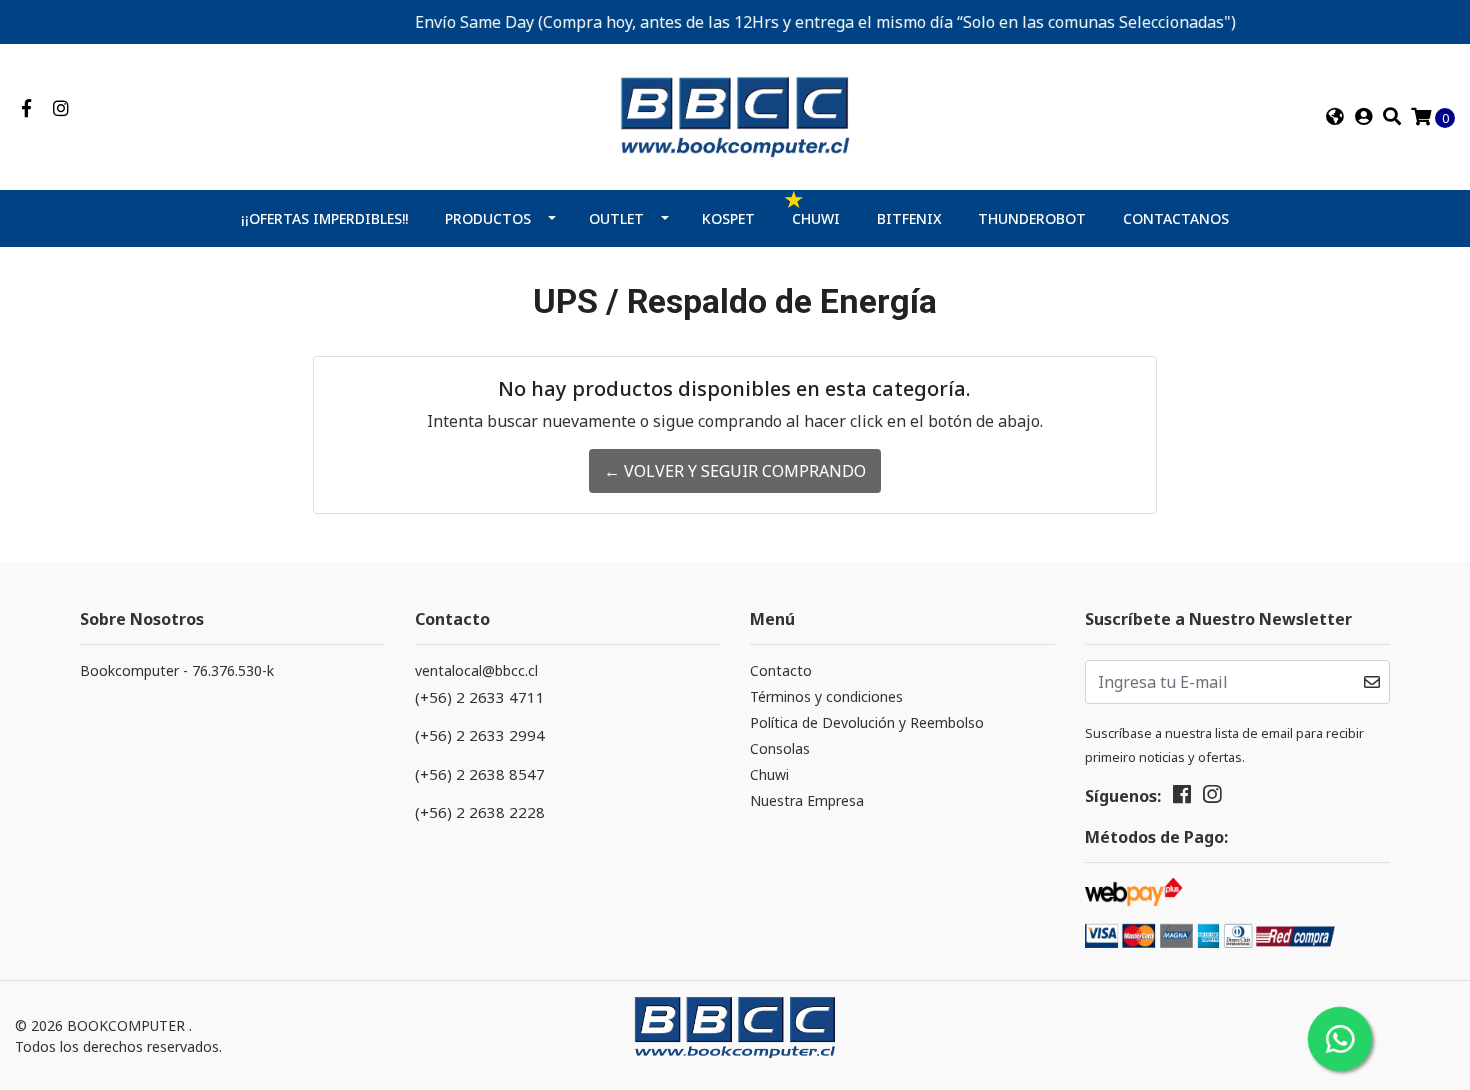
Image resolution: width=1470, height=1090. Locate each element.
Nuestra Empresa (807, 800)
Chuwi (816, 218)
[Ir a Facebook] (26, 109)
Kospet (728, 218)
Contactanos (1176, 218)
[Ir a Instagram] (61, 109)
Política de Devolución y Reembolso (867, 722)
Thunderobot (1032, 218)
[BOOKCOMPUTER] (735, 115)
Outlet (616, 218)
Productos (488, 218)
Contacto (781, 670)
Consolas (780, 748)
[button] (1334, 117)
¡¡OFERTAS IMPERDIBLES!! (324, 218)
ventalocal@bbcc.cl (476, 670)
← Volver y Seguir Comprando (735, 471)
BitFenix (909, 218)
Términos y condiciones (826, 696)
